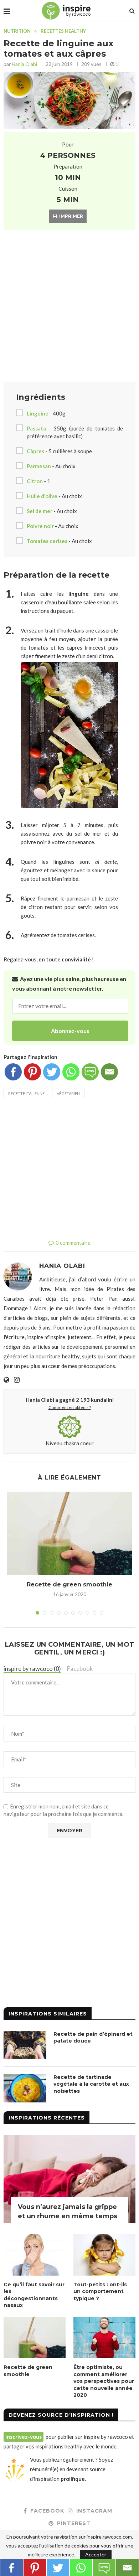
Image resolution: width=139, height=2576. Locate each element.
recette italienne (26, 1093)
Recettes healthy (63, 31)
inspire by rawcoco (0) (32, 1669)
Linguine (38, 413)
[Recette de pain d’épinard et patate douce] (25, 2045)
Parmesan (39, 466)
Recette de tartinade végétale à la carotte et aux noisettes (91, 2084)
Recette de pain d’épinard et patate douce (93, 2038)
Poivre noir (40, 526)
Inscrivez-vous (24, 2437)
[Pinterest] (32, 1072)
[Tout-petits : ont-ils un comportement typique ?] (104, 2255)
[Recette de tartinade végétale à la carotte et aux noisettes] (25, 2088)
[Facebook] (13, 1072)
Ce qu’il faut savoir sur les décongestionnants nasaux (34, 2295)
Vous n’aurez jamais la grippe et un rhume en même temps (68, 2211)
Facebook (80, 1669)
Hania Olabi (24, 64)
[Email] (109, 1072)
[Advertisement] (69, 307)
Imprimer (71, 216)
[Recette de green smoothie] (69, 1533)
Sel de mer (40, 511)
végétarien (68, 1093)
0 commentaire (73, 1243)
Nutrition (17, 31)
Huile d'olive (42, 496)
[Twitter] (52, 1072)
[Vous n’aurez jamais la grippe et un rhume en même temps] (69, 2179)
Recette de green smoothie (69, 1584)
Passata (36, 428)
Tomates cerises (47, 541)
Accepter (96, 2554)
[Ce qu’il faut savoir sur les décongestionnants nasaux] (35, 2255)
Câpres (35, 451)
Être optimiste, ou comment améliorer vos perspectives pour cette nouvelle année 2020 (104, 2381)
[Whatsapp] (71, 1072)
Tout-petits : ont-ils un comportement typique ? (100, 2291)
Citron (35, 481)
